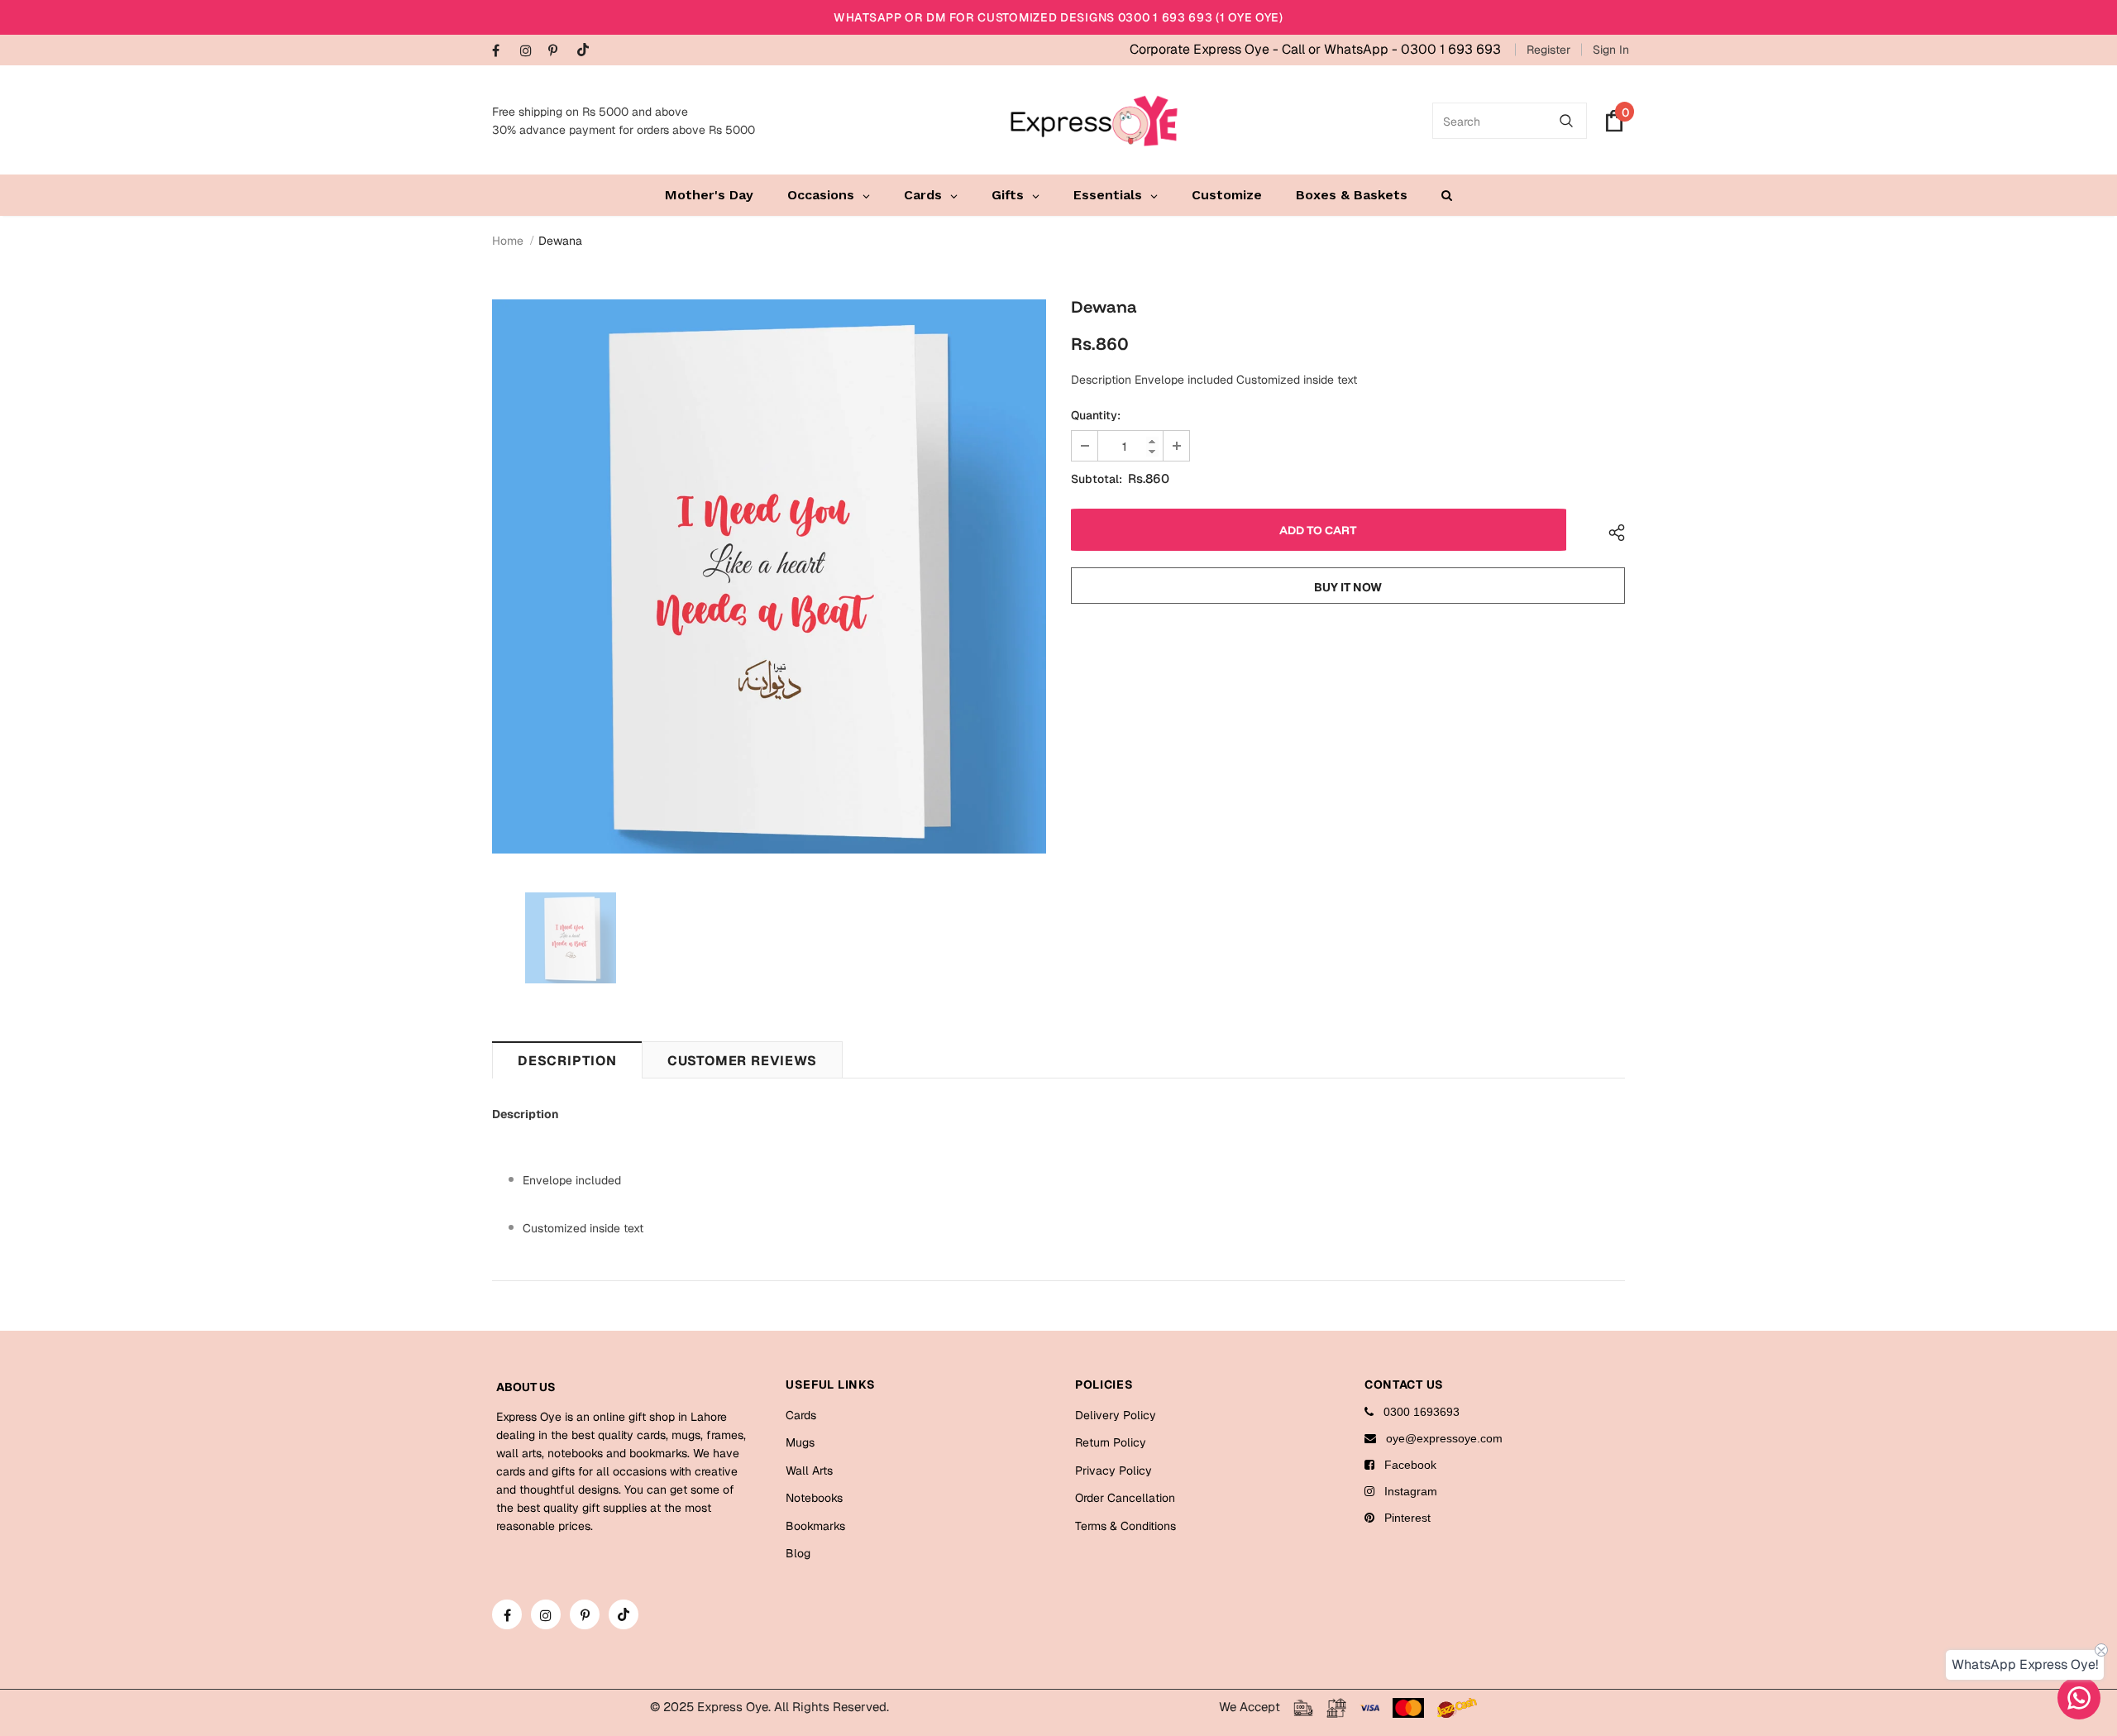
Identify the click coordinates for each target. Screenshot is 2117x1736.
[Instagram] (530, 52)
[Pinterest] (559, 52)
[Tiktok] (587, 51)
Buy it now (1348, 587)
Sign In (1611, 50)
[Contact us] (2079, 1698)
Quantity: (1096, 415)
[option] (769, 576)
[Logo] (1094, 121)
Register (1548, 50)
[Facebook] (502, 52)
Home (508, 241)
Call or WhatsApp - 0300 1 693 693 (1391, 49)
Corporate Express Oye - (1206, 49)
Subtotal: (1097, 479)
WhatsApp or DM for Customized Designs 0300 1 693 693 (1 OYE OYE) (1058, 17)
